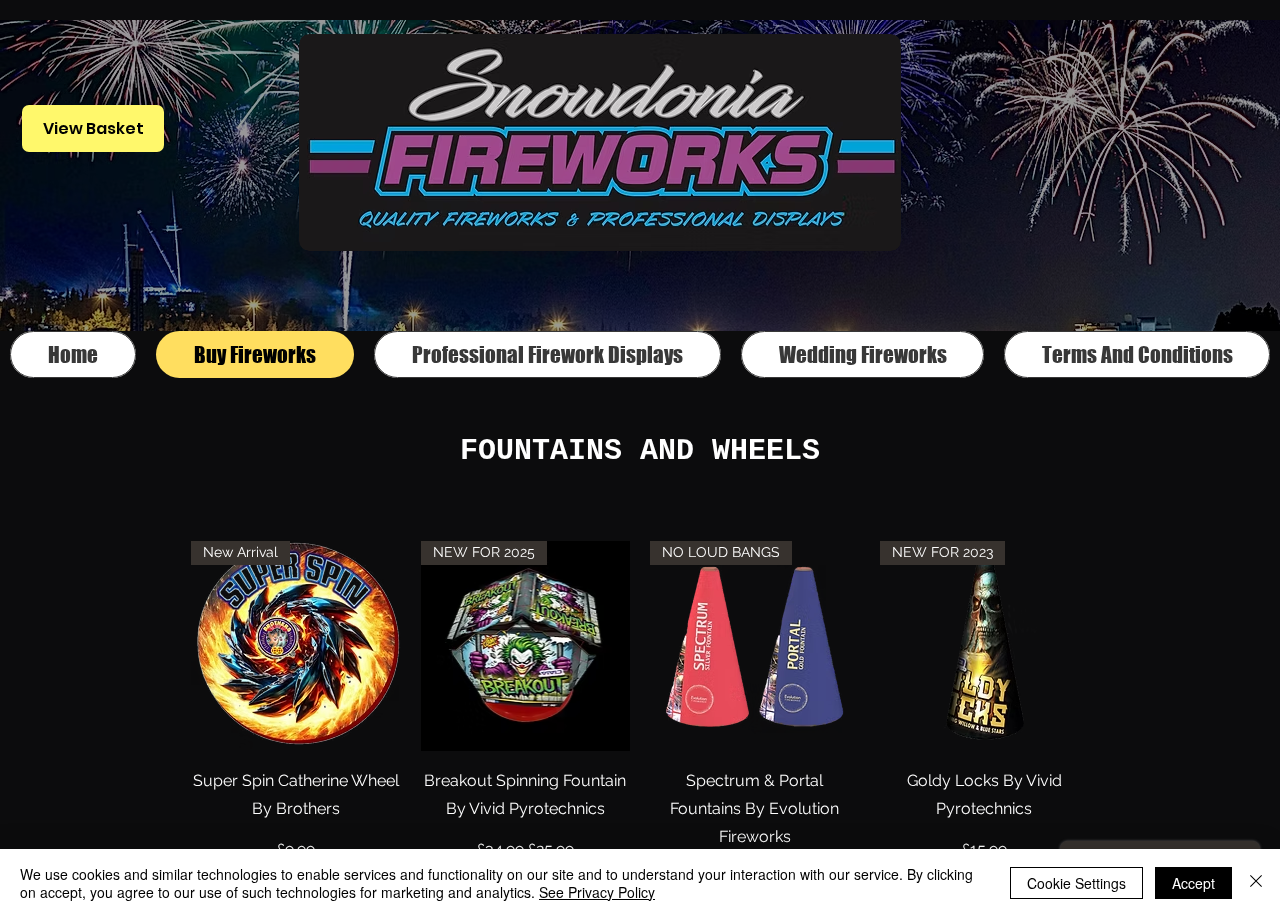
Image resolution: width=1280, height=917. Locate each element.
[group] (640, 715)
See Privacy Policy (597, 892)
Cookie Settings (1076, 883)
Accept (1193, 883)
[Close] (1256, 883)
